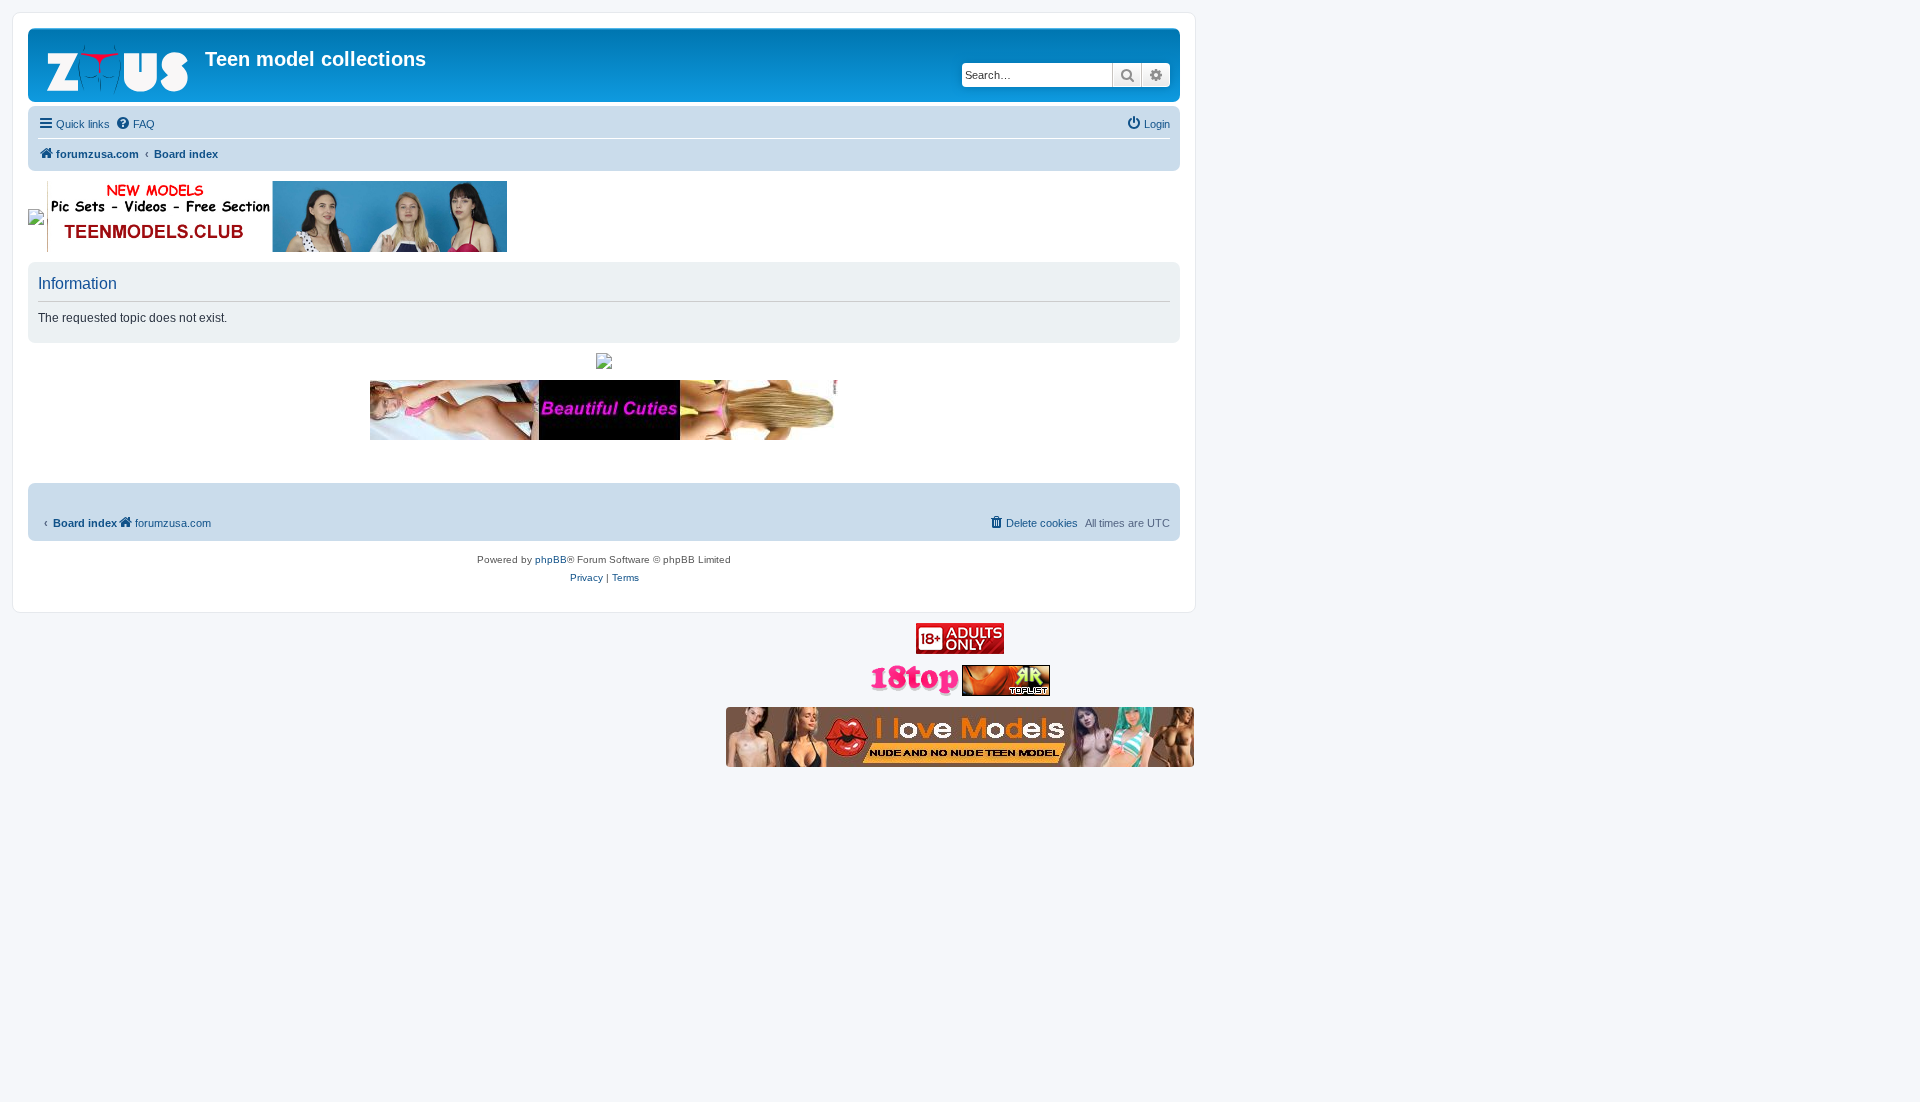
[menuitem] (135, 124)
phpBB (551, 559)
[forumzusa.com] (119, 65)
